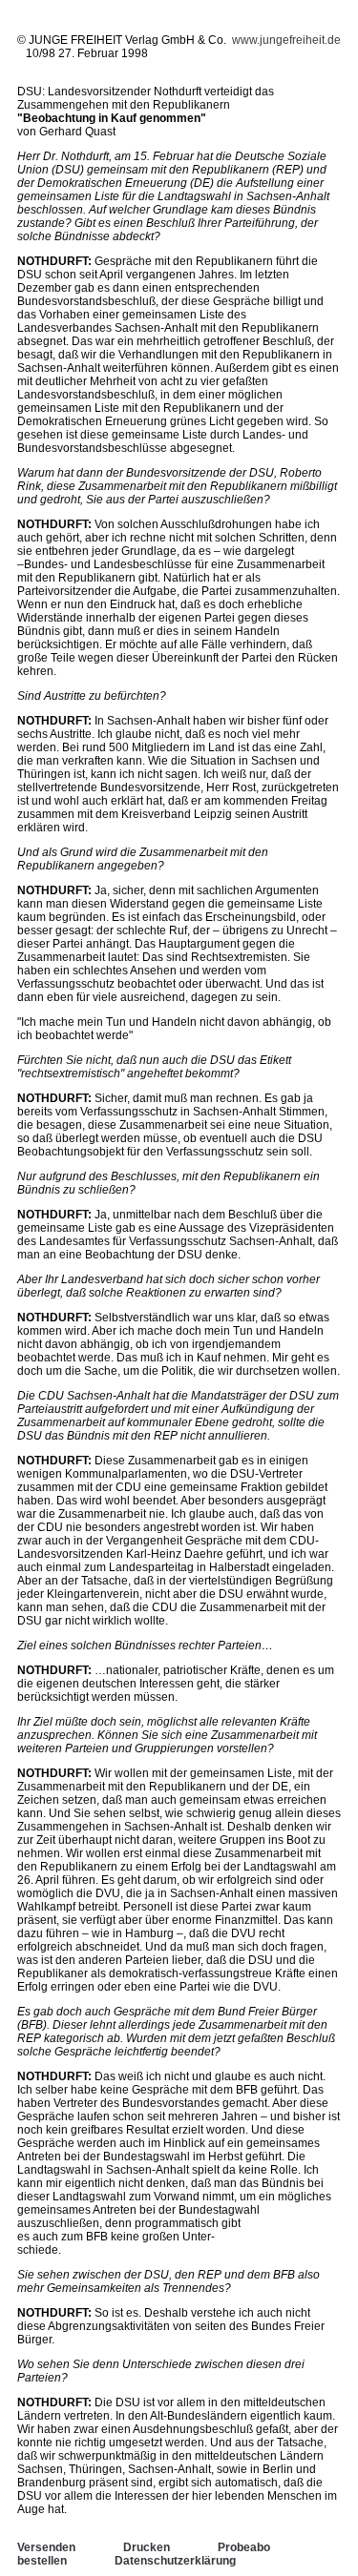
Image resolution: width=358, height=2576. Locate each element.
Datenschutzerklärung (175, 2561)
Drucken (147, 2547)
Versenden (46, 2547)
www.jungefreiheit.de (286, 40)
